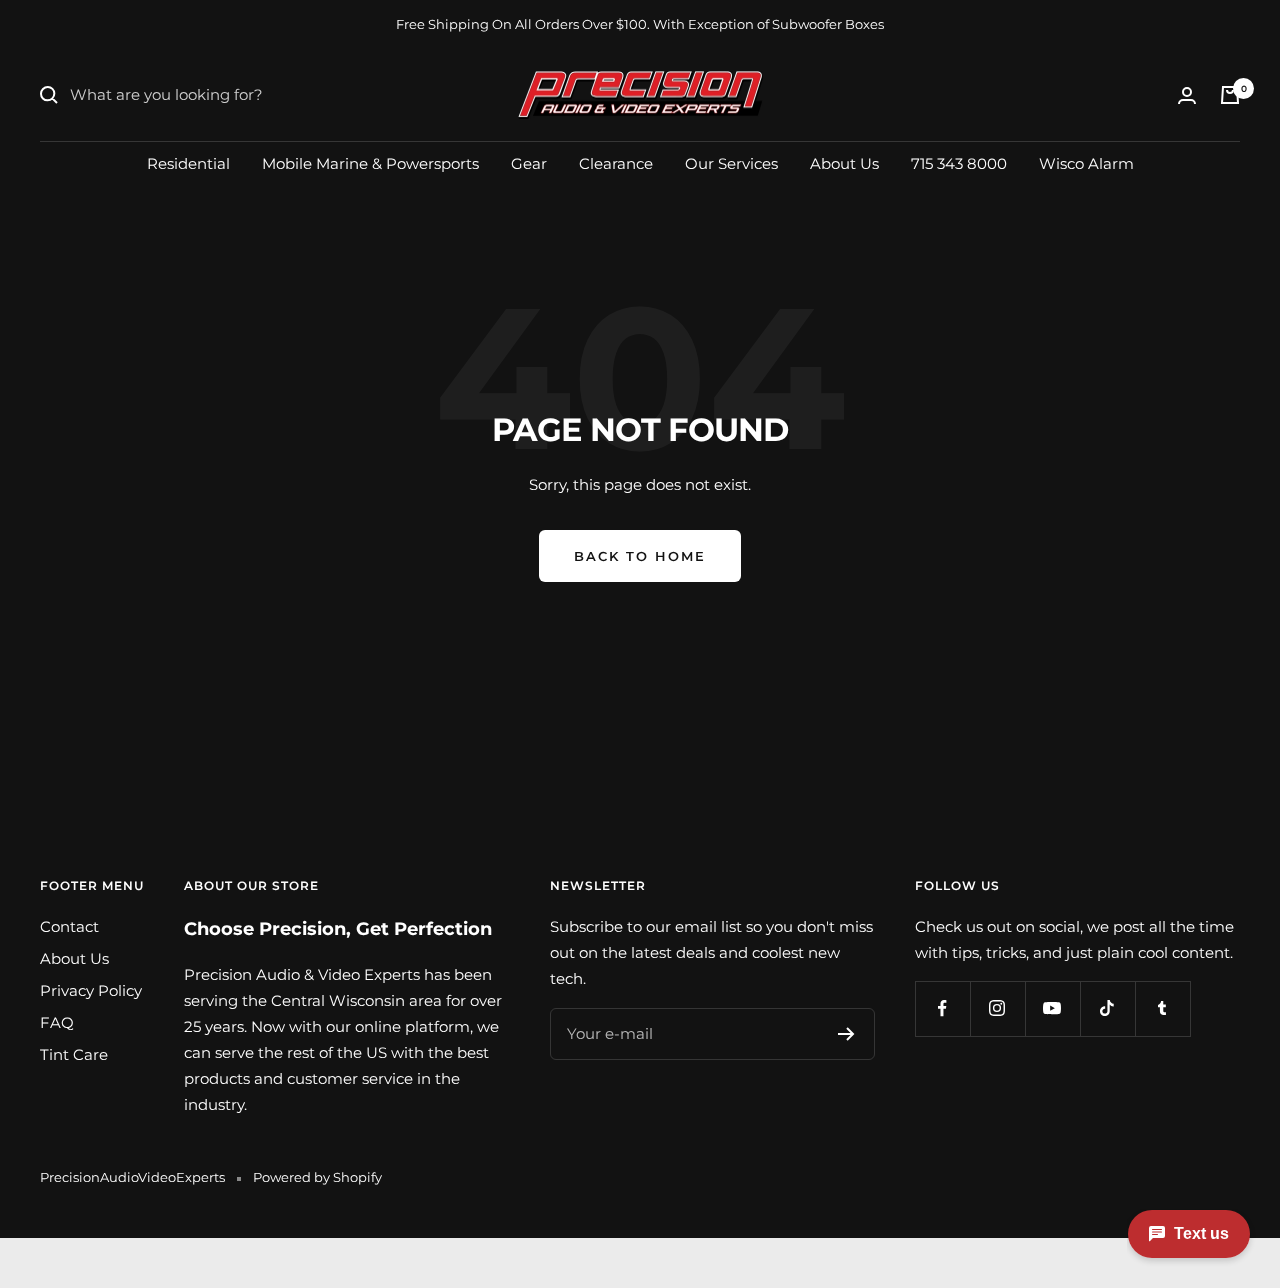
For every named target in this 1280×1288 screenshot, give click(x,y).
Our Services (731, 162)
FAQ (57, 1022)
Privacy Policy (91, 990)
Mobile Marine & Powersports (370, 162)
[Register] (846, 1034)
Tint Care (74, 1054)
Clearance (616, 162)
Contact (69, 926)
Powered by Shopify (317, 1177)
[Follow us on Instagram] (997, 1008)
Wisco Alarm (1086, 162)
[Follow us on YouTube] (1052, 1008)
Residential (188, 162)
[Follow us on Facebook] (942, 1008)
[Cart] (1230, 95)
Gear (529, 162)
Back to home (640, 556)
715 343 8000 (959, 162)
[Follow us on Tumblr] (1162, 1008)
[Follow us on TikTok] (1107, 1008)
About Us (844, 162)
